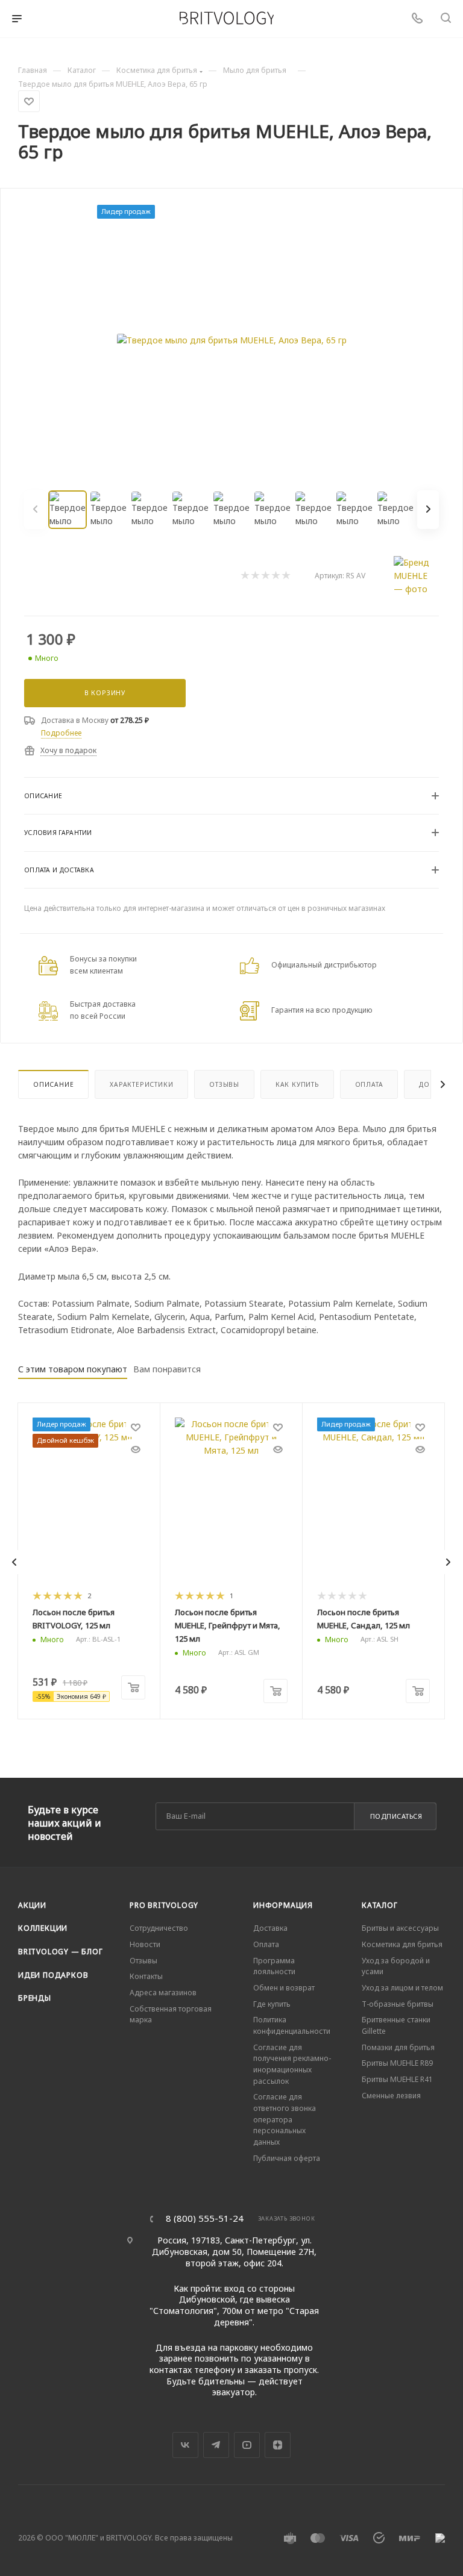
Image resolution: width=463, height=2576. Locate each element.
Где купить (272, 2004)
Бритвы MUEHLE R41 (397, 2079)
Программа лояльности (274, 1966)
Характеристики (141, 1084)
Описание (53, 1084)
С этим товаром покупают (73, 1369)
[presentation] (14, 1562)
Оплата (369, 1084)
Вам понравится (167, 1369)
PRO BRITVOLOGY (164, 1905)
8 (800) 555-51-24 (205, 2218)
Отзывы (224, 1084)
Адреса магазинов (163, 1993)
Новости (145, 1944)
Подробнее (61, 733)
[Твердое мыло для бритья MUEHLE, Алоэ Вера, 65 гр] (231, 340)
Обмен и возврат (284, 1988)
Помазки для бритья (398, 2047)
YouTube (247, 2445)
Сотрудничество (159, 1928)
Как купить (297, 1084)
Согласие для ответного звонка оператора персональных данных (285, 2119)
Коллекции (43, 1928)
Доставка (270, 1928)
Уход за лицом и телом (402, 1988)
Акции (32, 1905)
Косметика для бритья (402, 1944)
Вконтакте (185, 2445)
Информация (283, 1905)
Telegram (216, 2445)
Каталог (380, 1905)
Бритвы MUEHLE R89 (397, 2063)
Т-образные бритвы (398, 2004)
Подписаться (396, 1816)
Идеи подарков (53, 1975)
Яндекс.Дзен (278, 2445)
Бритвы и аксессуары (400, 1928)
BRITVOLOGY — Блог (61, 1952)
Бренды (35, 1998)
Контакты (146, 1976)
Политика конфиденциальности (292, 2025)
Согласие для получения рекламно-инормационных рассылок (292, 2064)
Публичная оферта (287, 2158)
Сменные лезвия (391, 2096)
